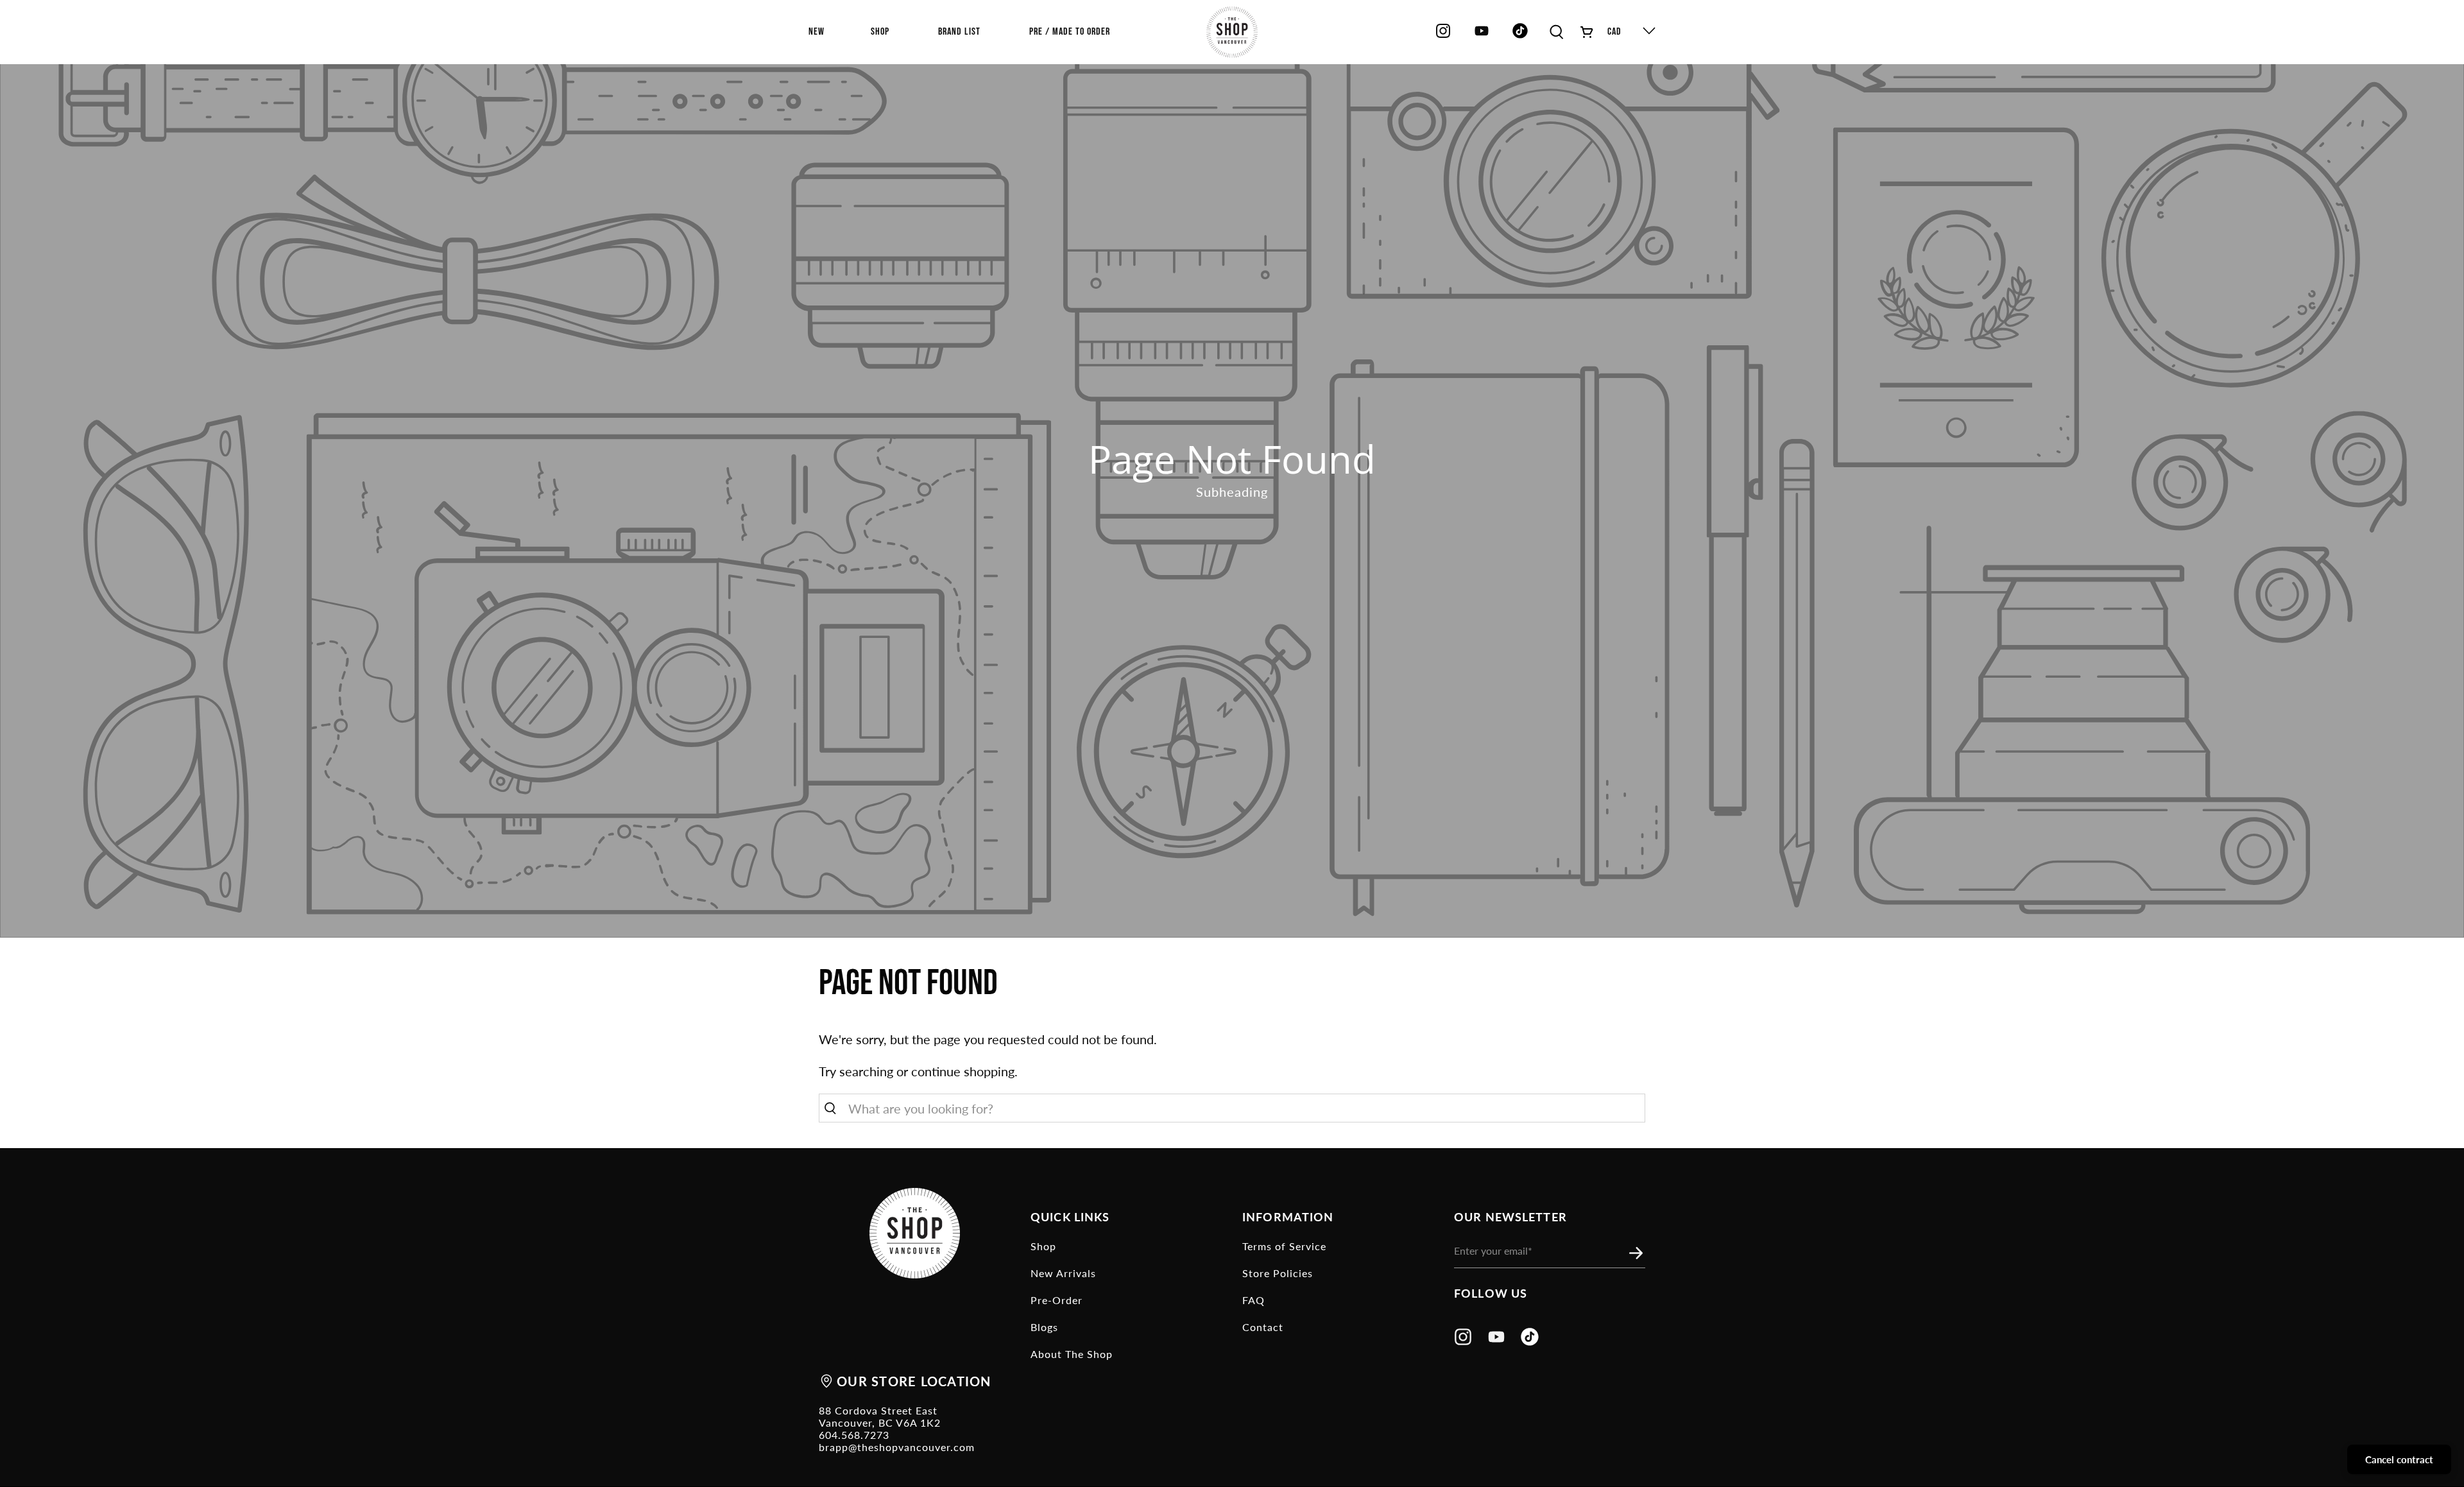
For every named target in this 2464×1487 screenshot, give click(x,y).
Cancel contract (2399, 1459)
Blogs (1044, 1327)
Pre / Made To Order (1070, 32)
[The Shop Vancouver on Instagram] (1443, 36)
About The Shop (1072, 1354)
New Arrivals (1063, 1273)
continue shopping (963, 1071)
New (817, 32)
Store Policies (1278, 1273)
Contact (1263, 1327)
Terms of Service (1284, 1246)
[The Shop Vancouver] (1232, 32)
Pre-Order (1057, 1300)
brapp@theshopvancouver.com (897, 1447)
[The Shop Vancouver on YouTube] (1482, 36)
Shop (1043, 1246)
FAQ (1253, 1300)
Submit (1639, 1253)
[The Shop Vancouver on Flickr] (1523, 36)
